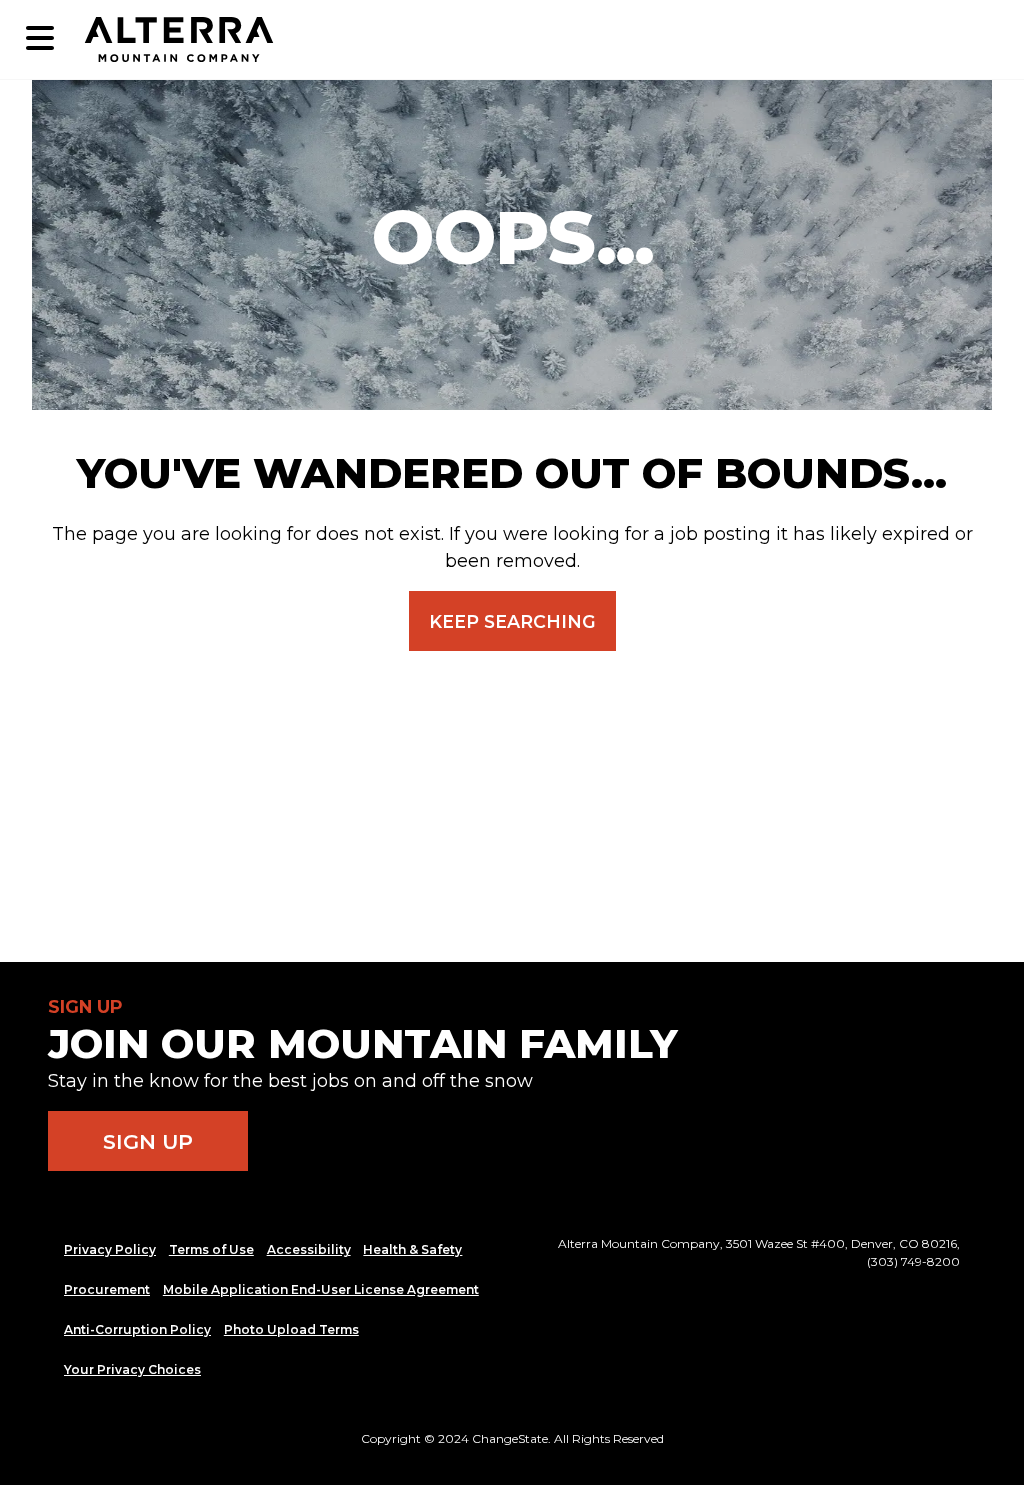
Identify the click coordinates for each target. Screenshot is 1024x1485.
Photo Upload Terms (291, 1329)
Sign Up (148, 1141)
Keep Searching (512, 621)
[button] (40, 39)
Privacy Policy (110, 1249)
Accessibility (309, 1249)
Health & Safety (412, 1249)
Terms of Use (211, 1249)
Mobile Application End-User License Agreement (321, 1289)
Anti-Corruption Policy (137, 1329)
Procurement (107, 1289)
